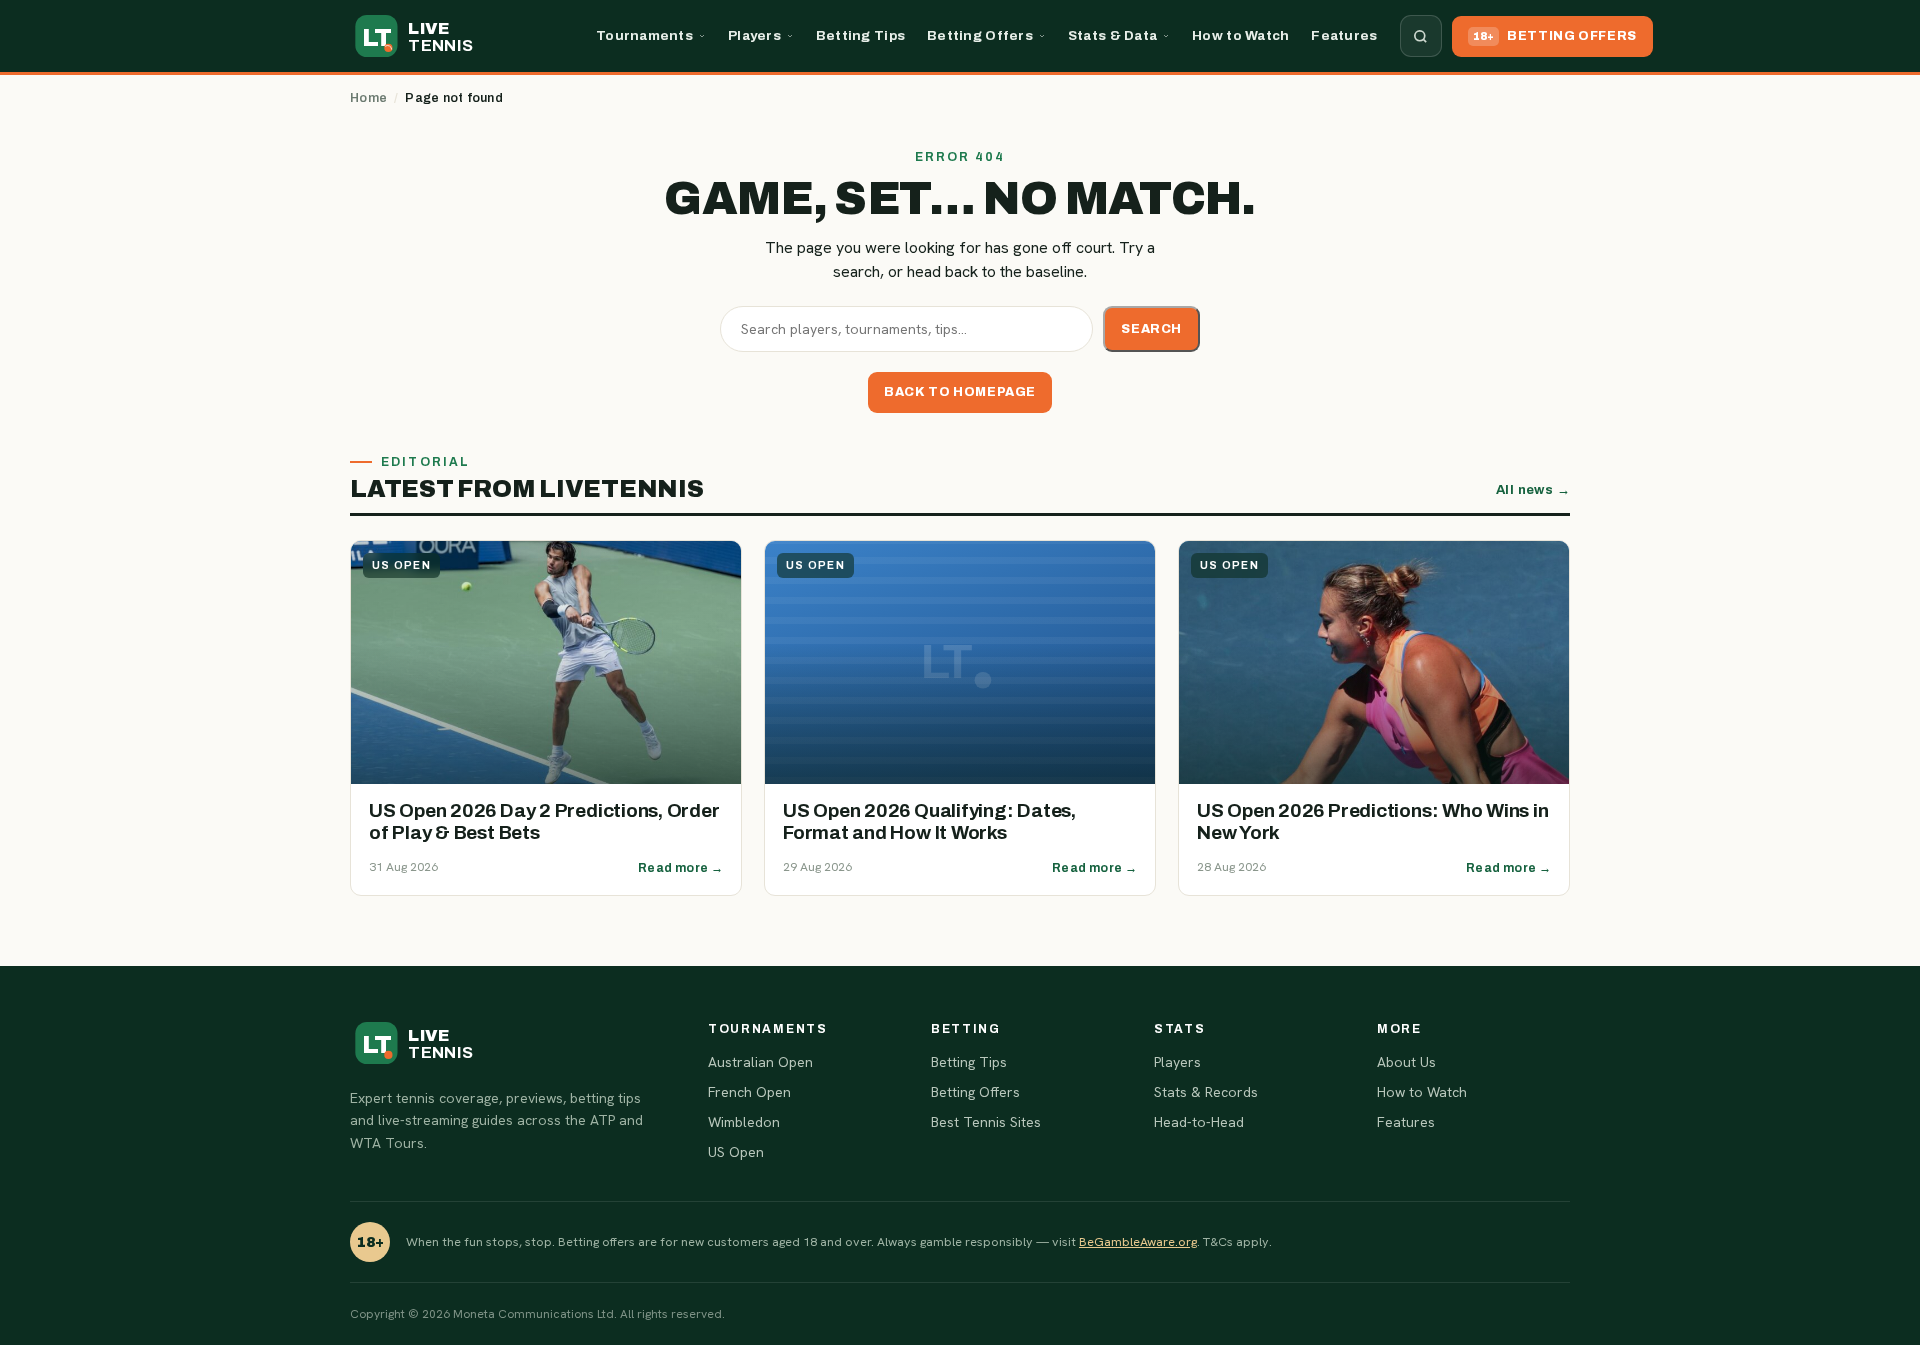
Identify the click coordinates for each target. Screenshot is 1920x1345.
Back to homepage (960, 392)
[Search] (1421, 36)
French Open (749, 1092)
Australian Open (760, 1062)
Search (1151, 329)
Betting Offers (980, 35)
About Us (1406, 1062)
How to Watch (1240, 35)
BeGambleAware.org (1138, 1241)
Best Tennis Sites (986, 1122)
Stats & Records (1206, 1092)
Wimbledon (744, 1122)
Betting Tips (860, 35)
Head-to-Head (1199, 1122)
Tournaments (644, 35)
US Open (736, 1152)
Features (1344, 35)
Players (754, 35)
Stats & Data (1112, 35)
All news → (1533, 490)
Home (368, 98)
